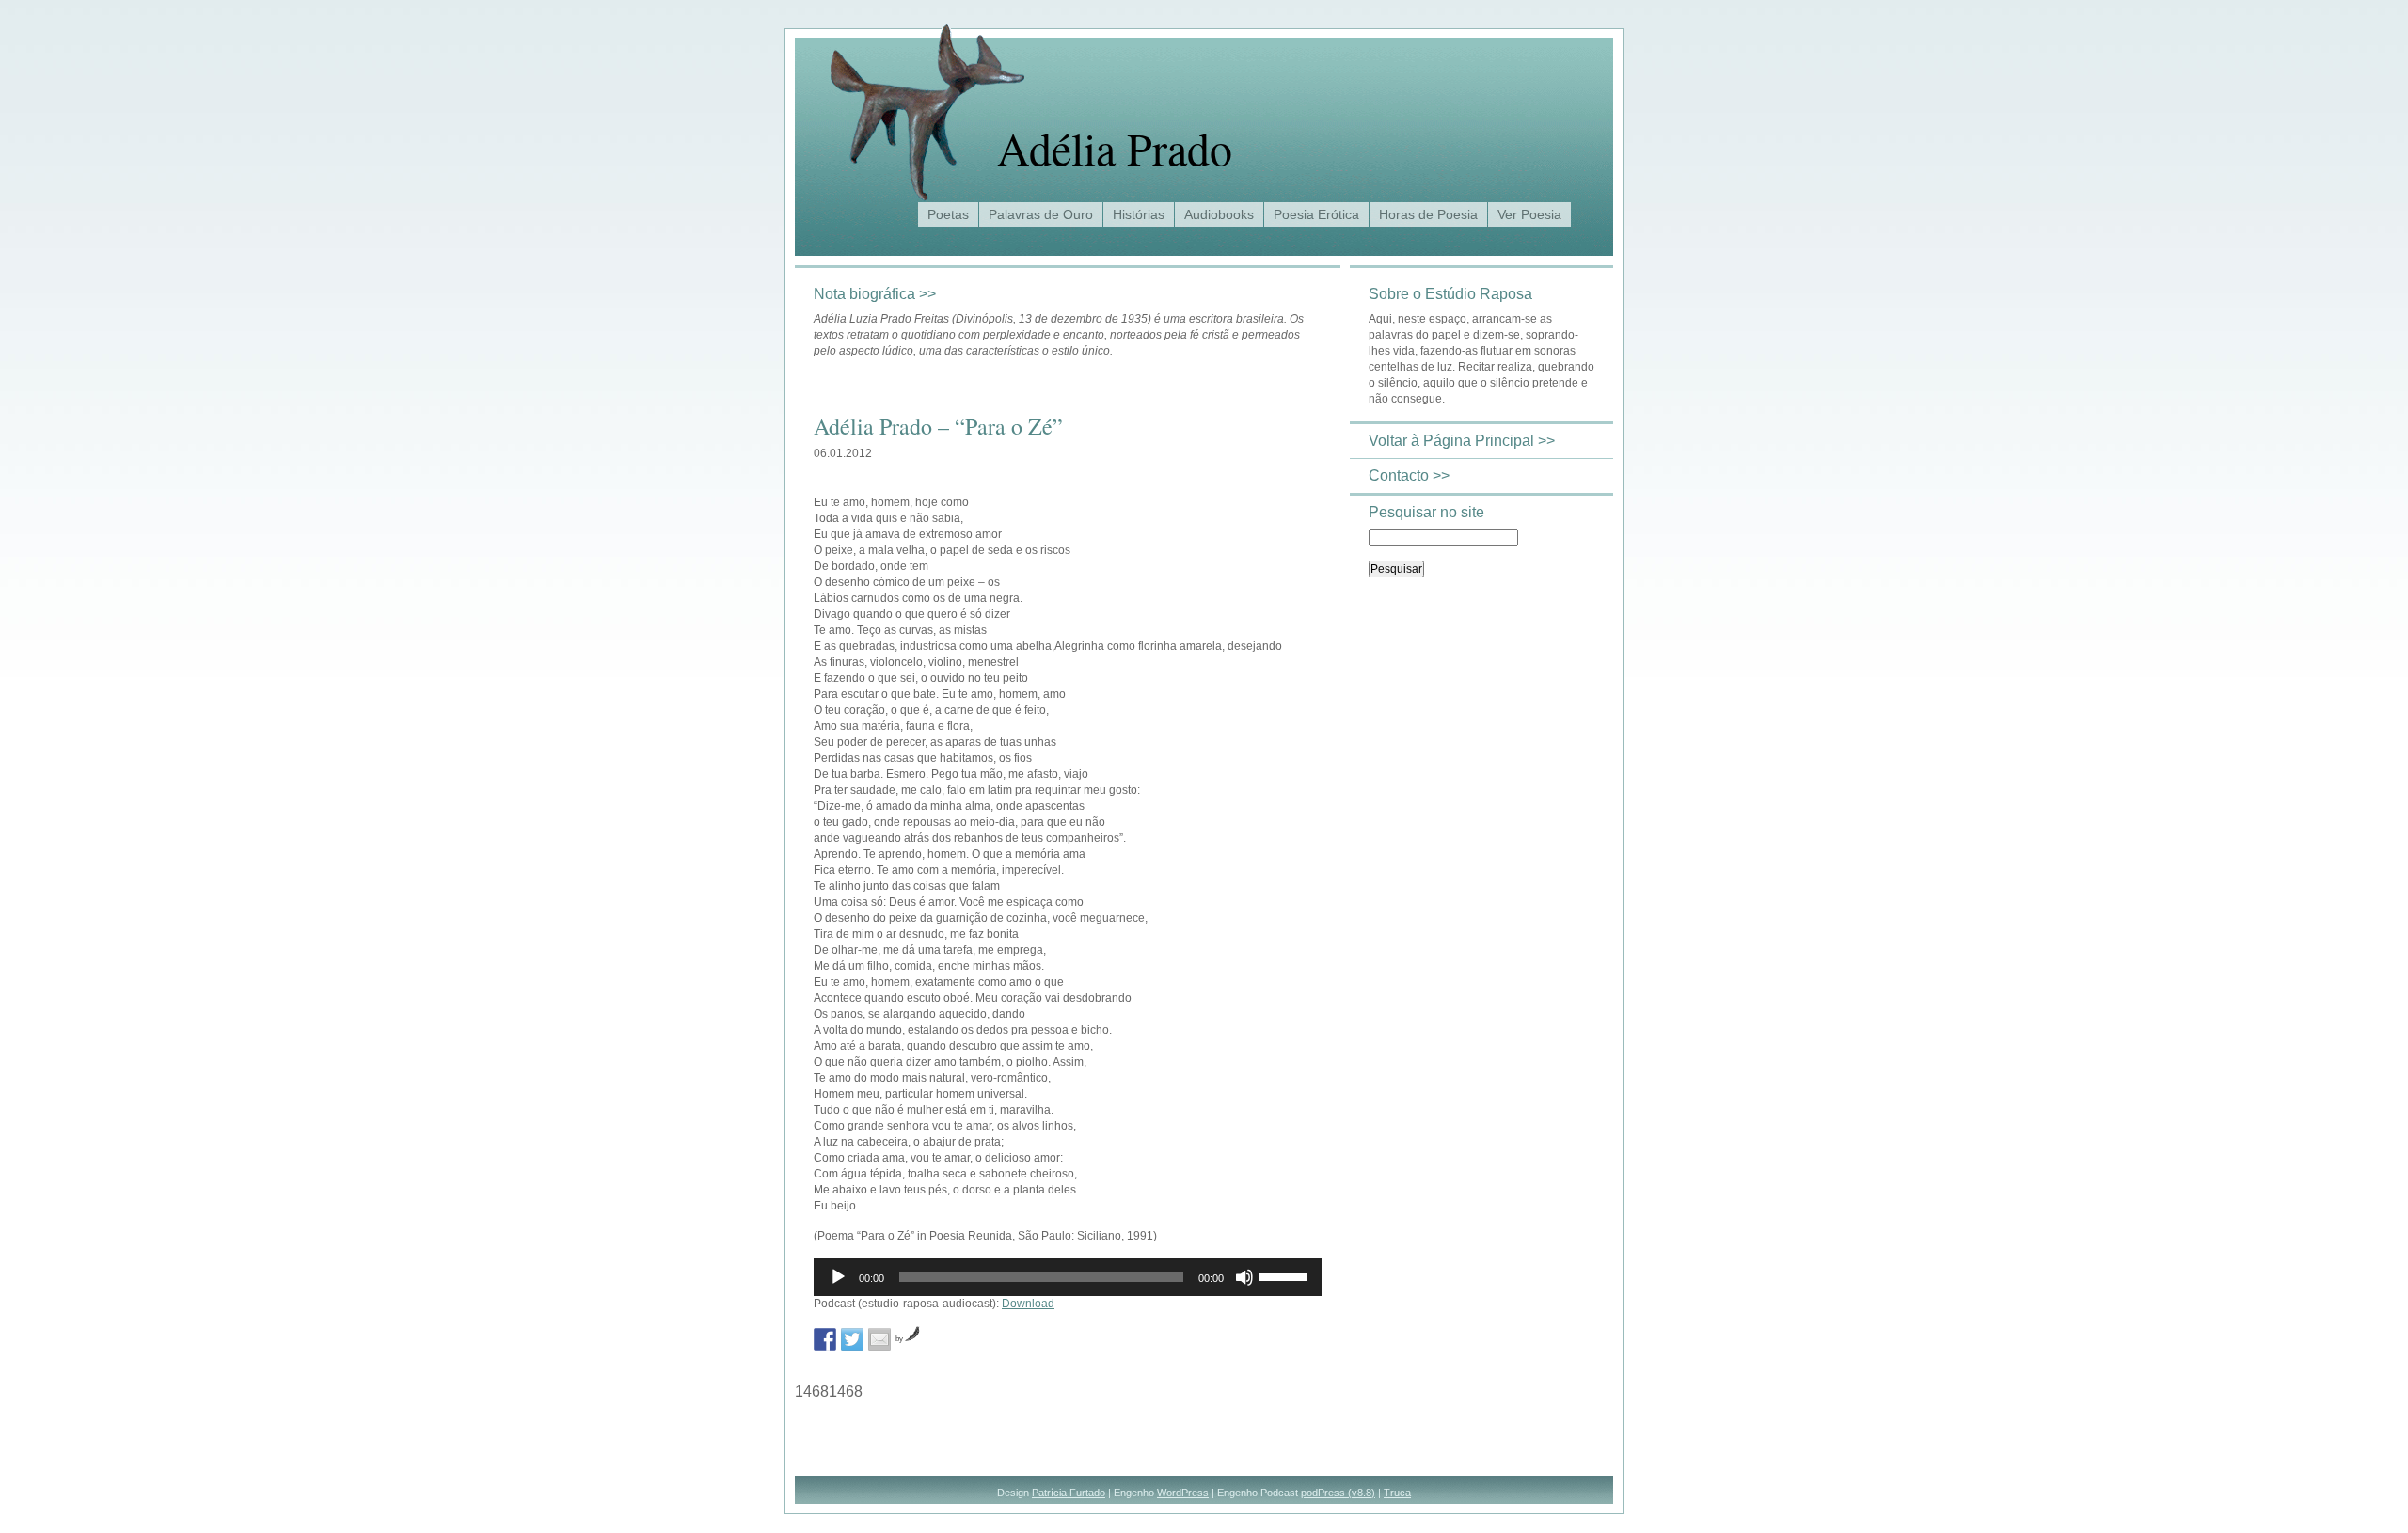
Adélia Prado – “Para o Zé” (938, 426)
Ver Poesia (1529, 214)
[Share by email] (879, 1339)
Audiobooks (1219, 214)
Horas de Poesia (1428, 214)
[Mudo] (1244, 1277)
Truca (1397, 1493)
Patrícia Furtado (1069, 1493)
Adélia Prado (1115, 148)
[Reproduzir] (838, 1277)
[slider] (1286, 1275)
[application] (1068, 1277)
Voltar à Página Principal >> (1462, 441)
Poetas (948, 214)
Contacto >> (1409, 475)
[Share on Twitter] (852, 1339)
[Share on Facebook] (825, 1339)
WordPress (1183, 1493)
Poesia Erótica (1316, 214)
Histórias (1139, 214)
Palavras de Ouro (1041, 214)
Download (1028, 1304)
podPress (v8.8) (1338, 1493)
